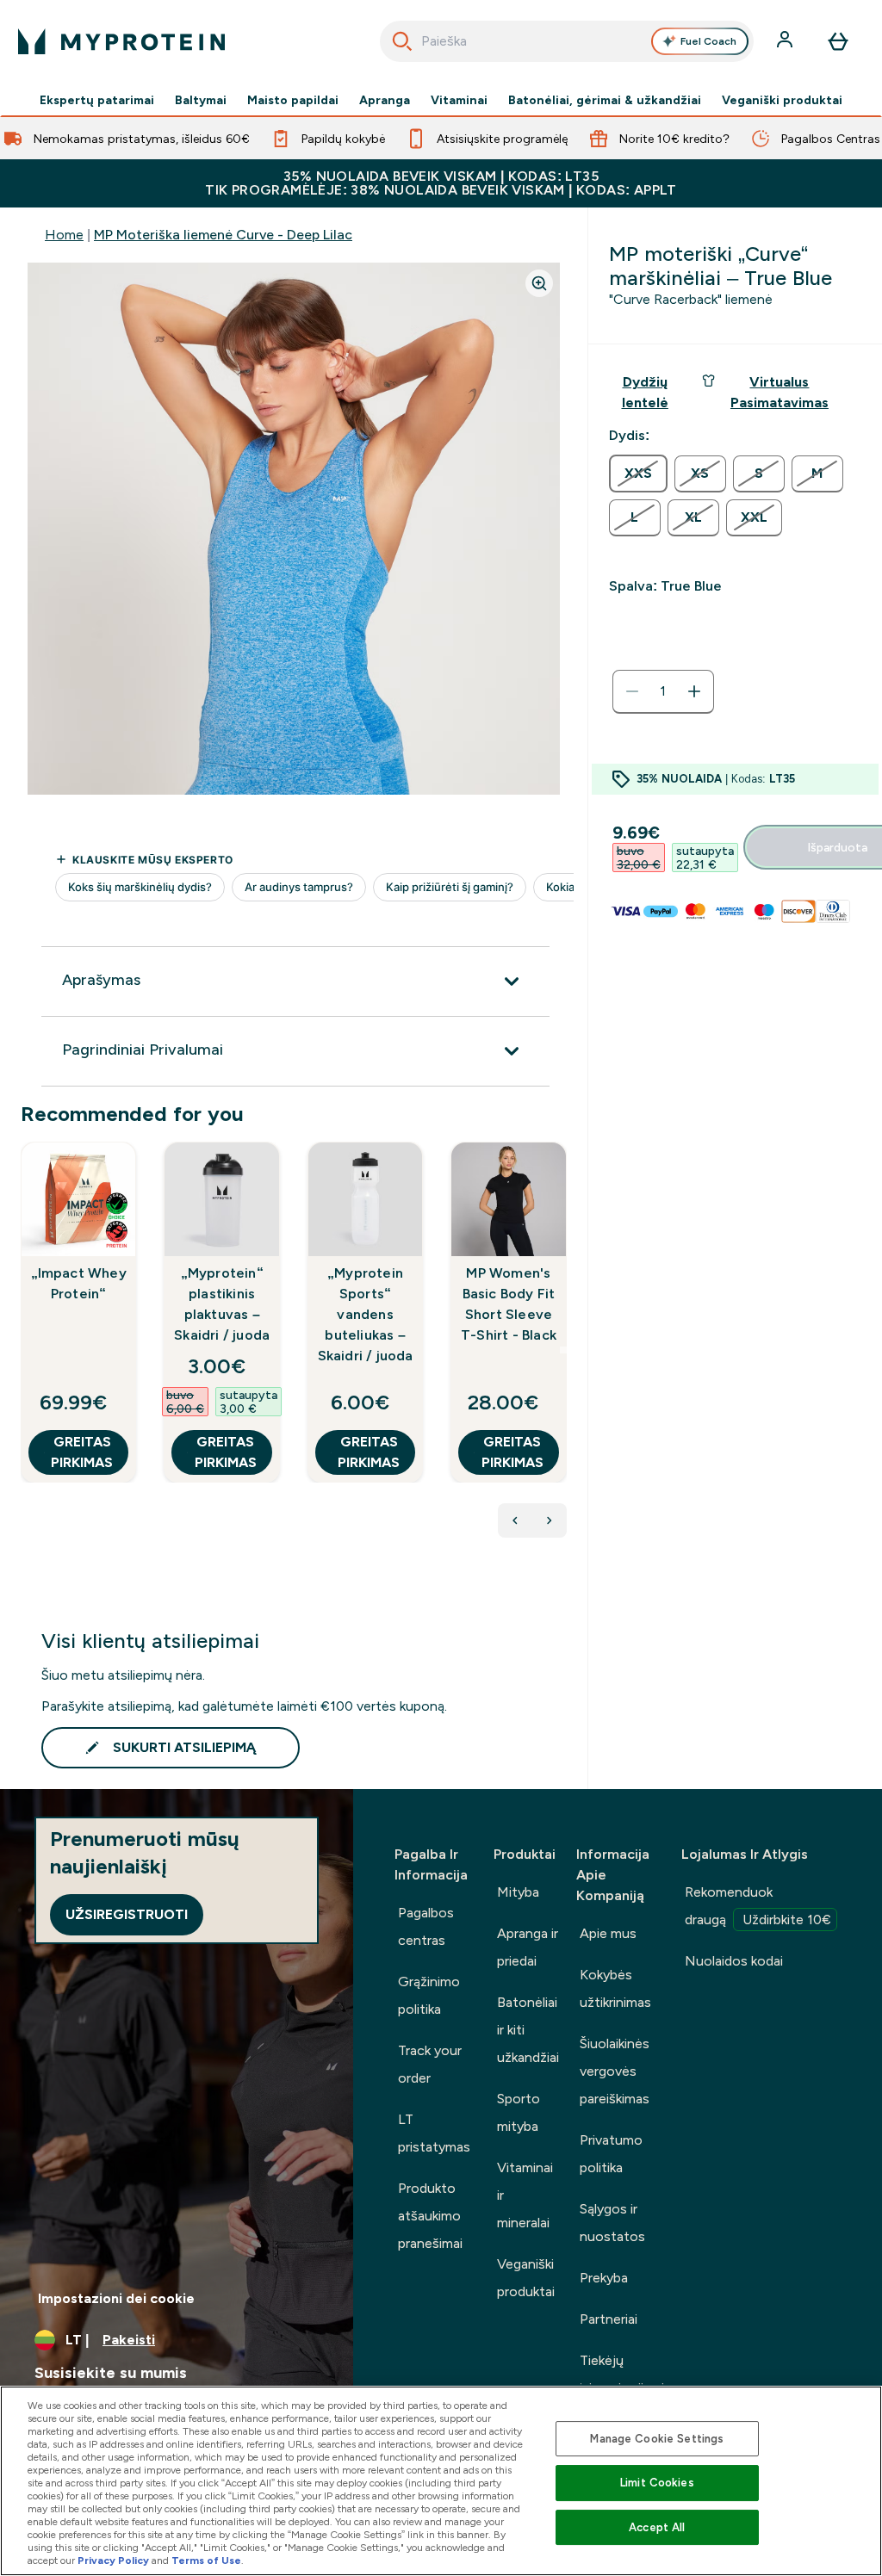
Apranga (385, 100)
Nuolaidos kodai (734, 1961)
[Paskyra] (786, 41)
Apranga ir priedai (528, 1947)
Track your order (430, 2064)
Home (64, 235)
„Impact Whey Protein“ (79, 1283)
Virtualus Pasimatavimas (780, 392)
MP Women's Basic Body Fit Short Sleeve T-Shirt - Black (509, 1304)
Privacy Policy (113, 2561)
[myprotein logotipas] (121, 41)
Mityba (518, 1892)
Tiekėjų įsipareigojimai (622, 2374)
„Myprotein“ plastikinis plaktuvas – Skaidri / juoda (222, 1304)
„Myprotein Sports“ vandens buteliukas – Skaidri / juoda (366, 1314)
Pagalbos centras (426, 1926)
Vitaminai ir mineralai (525, 2195)
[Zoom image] (539, 283)
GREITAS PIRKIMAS (82, 1452)
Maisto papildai (293, 100)
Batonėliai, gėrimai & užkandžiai (605, 100)
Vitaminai (459, 100)
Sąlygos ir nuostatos (612, 2223)
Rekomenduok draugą (758, 1906)
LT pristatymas (434, 2133)
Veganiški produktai (782, 100)
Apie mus (608, 1933)
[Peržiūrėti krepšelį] (838, 41)
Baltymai (201, 100)
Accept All (657, 2527)
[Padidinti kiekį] (694, 691)
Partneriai (609, 2319)
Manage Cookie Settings (657, 2439)
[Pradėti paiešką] (402, 41)
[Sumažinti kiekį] (632, 691)
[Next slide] (563, 1350)
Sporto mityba (519, 2112)
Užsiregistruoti (127, 1914)
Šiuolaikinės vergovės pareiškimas (615, 2071)
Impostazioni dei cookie (116, 2298)
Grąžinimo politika (429, 1995)
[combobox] (567, 41)
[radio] (638, 474)
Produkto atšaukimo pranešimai (430, 2216)
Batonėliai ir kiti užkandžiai (528, 2030)
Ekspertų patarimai (97, 100)
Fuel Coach (708, 41)
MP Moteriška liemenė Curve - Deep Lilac (223, 235)
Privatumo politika (611, 2154)
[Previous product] (515, 1520)
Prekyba (604, 2278)
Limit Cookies (657, 2483)
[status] (663, 691)
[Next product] (550, 1520)
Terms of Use (206, 2561)
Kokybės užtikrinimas (615, 1988)
